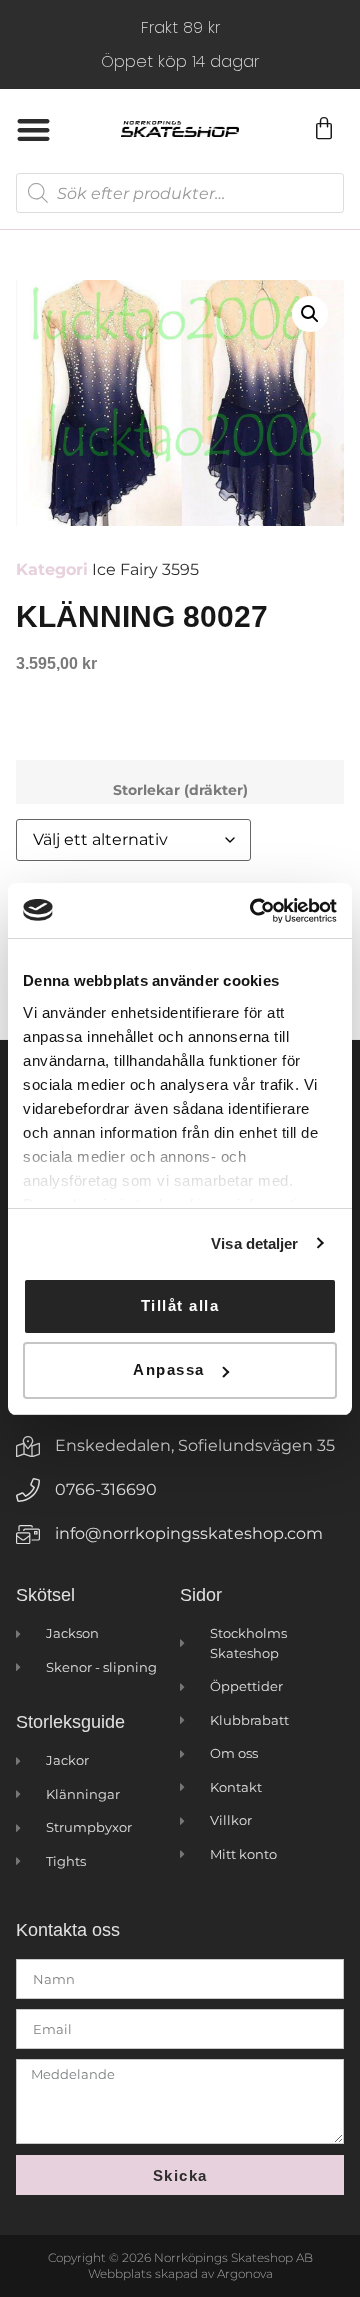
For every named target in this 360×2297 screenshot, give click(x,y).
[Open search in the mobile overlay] (180, 193)
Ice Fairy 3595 (145, 569)
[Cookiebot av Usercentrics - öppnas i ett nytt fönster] (254, 911)
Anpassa (169, 1369)
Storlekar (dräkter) (180, 790)
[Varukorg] (323, 129)
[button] (33, 129)
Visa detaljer (254, 1243)
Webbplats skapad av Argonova (180, 2273)
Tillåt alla (180, 1305)
